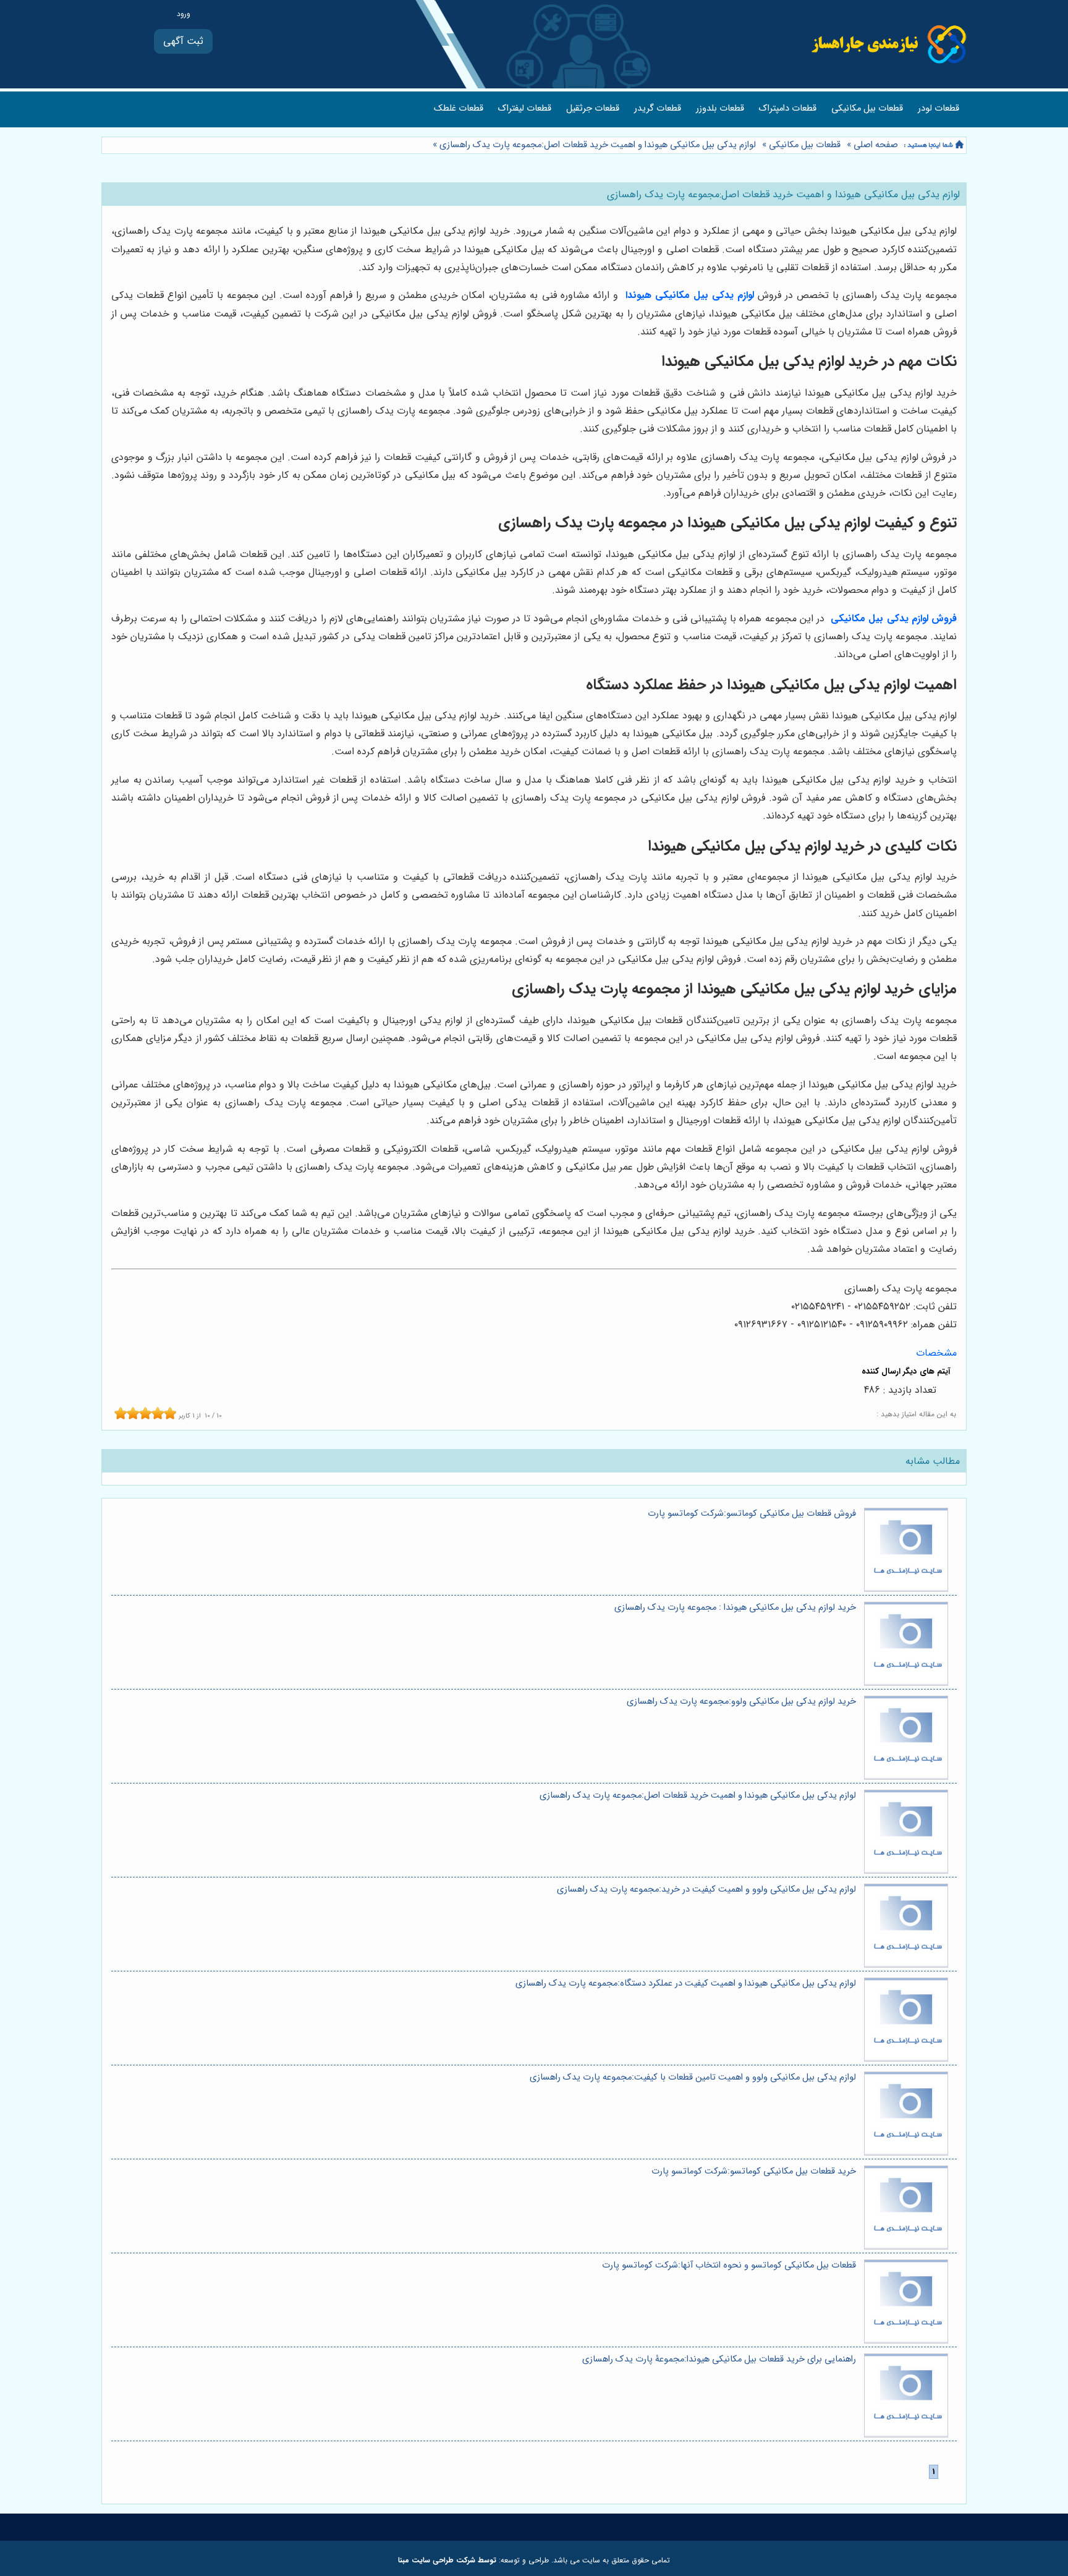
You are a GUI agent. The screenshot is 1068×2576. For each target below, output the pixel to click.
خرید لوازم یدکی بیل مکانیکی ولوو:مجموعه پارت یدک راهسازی (741, 1702)
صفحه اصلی (876, 145)
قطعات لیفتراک (525, 108)
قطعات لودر (939, 108)
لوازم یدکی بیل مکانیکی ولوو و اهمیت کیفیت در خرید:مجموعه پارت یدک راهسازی (706, 1889)
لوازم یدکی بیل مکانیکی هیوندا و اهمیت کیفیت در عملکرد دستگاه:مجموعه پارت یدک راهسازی (686, 1983)
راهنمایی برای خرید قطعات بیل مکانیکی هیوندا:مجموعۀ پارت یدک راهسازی (719, 2359)
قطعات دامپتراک (788, 108)
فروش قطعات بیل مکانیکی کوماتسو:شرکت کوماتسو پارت (752, 1514)
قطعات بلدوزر (720, 108)
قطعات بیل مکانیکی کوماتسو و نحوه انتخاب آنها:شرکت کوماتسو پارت (729, 2265)
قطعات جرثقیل (593, 108)
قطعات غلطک (459, 108)
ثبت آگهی (183, 41)
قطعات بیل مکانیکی (867, 108)
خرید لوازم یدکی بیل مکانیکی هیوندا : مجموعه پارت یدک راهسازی (735, 1608)
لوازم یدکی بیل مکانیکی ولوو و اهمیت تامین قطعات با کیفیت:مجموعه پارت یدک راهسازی (693, 2077)
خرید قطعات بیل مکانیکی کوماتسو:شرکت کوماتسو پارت (754, 2171)
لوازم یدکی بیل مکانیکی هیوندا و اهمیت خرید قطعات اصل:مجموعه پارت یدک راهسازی (598, 145)
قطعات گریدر (658, 108)
